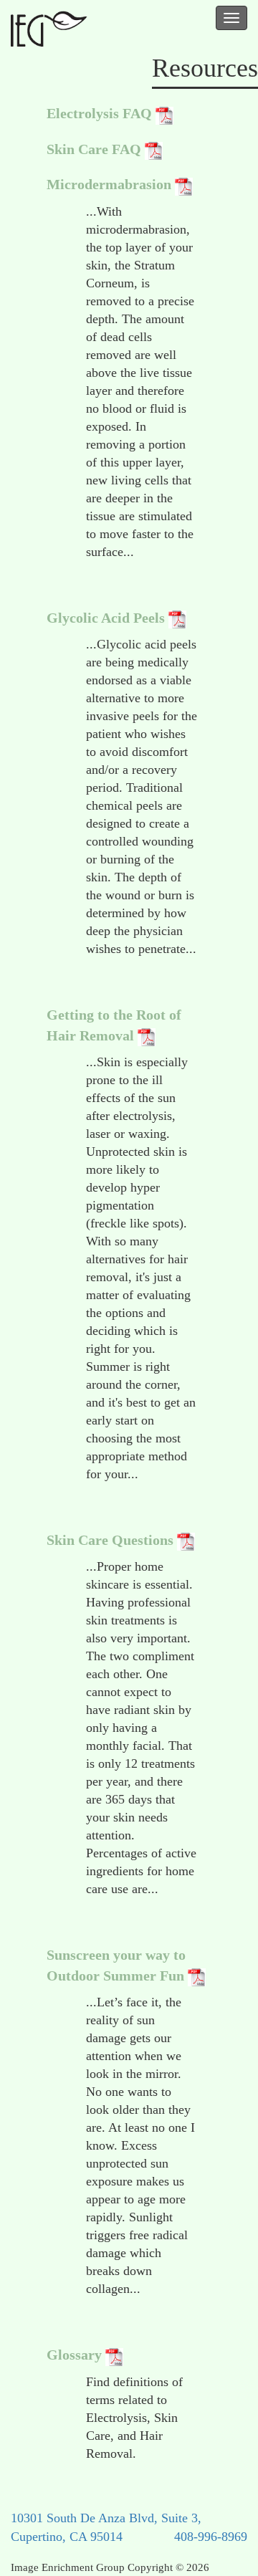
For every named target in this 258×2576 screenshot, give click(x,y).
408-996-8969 (211, 2537)
